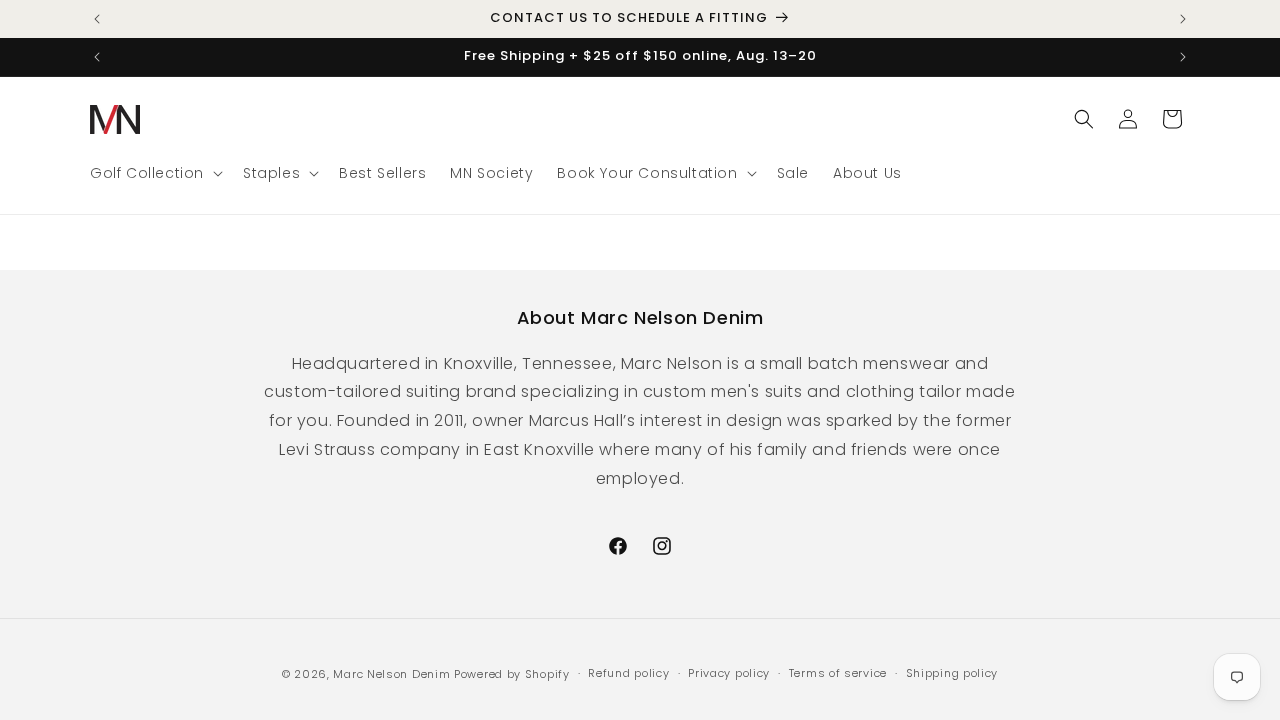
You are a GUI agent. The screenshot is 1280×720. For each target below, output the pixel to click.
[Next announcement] (1183, 19)
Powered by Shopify (512, 674)
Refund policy (628, 673)
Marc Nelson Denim (391, 674)
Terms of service (838, 673)
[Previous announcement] (97, 19)
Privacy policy (729, 673)
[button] (154, 173)
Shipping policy (952, 673)
